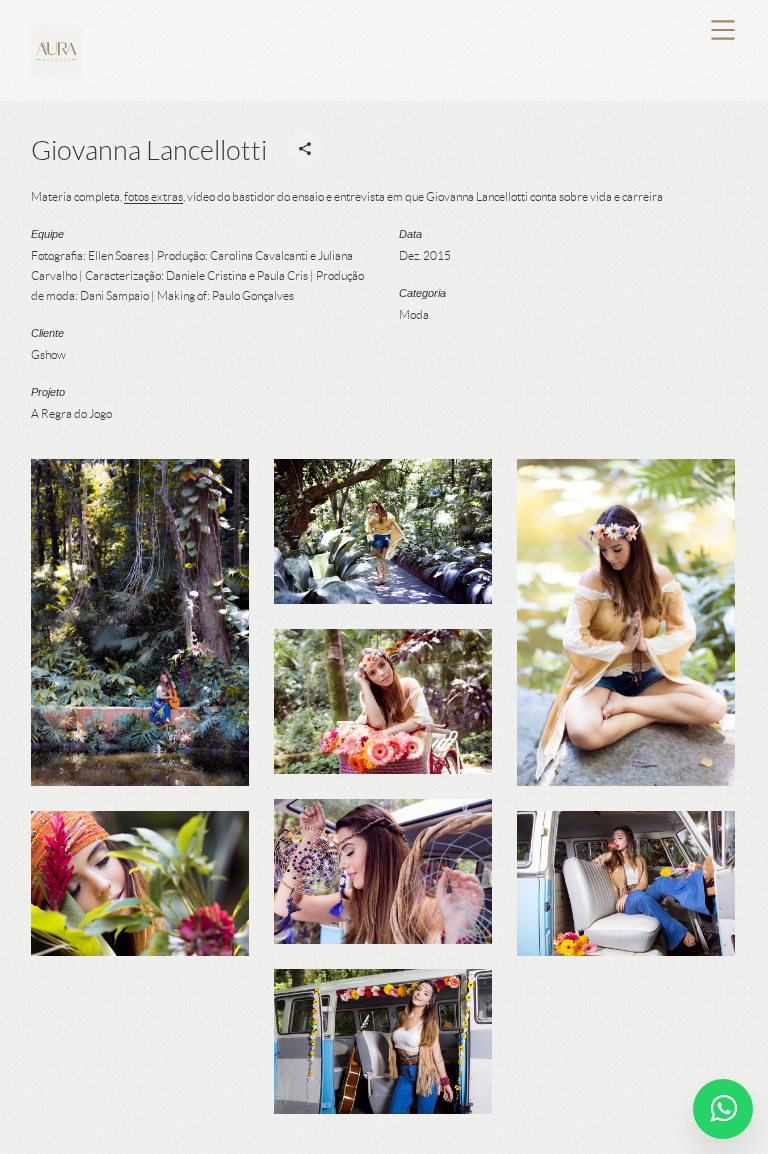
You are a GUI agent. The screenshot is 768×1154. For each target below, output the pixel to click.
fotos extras (153, 196)
